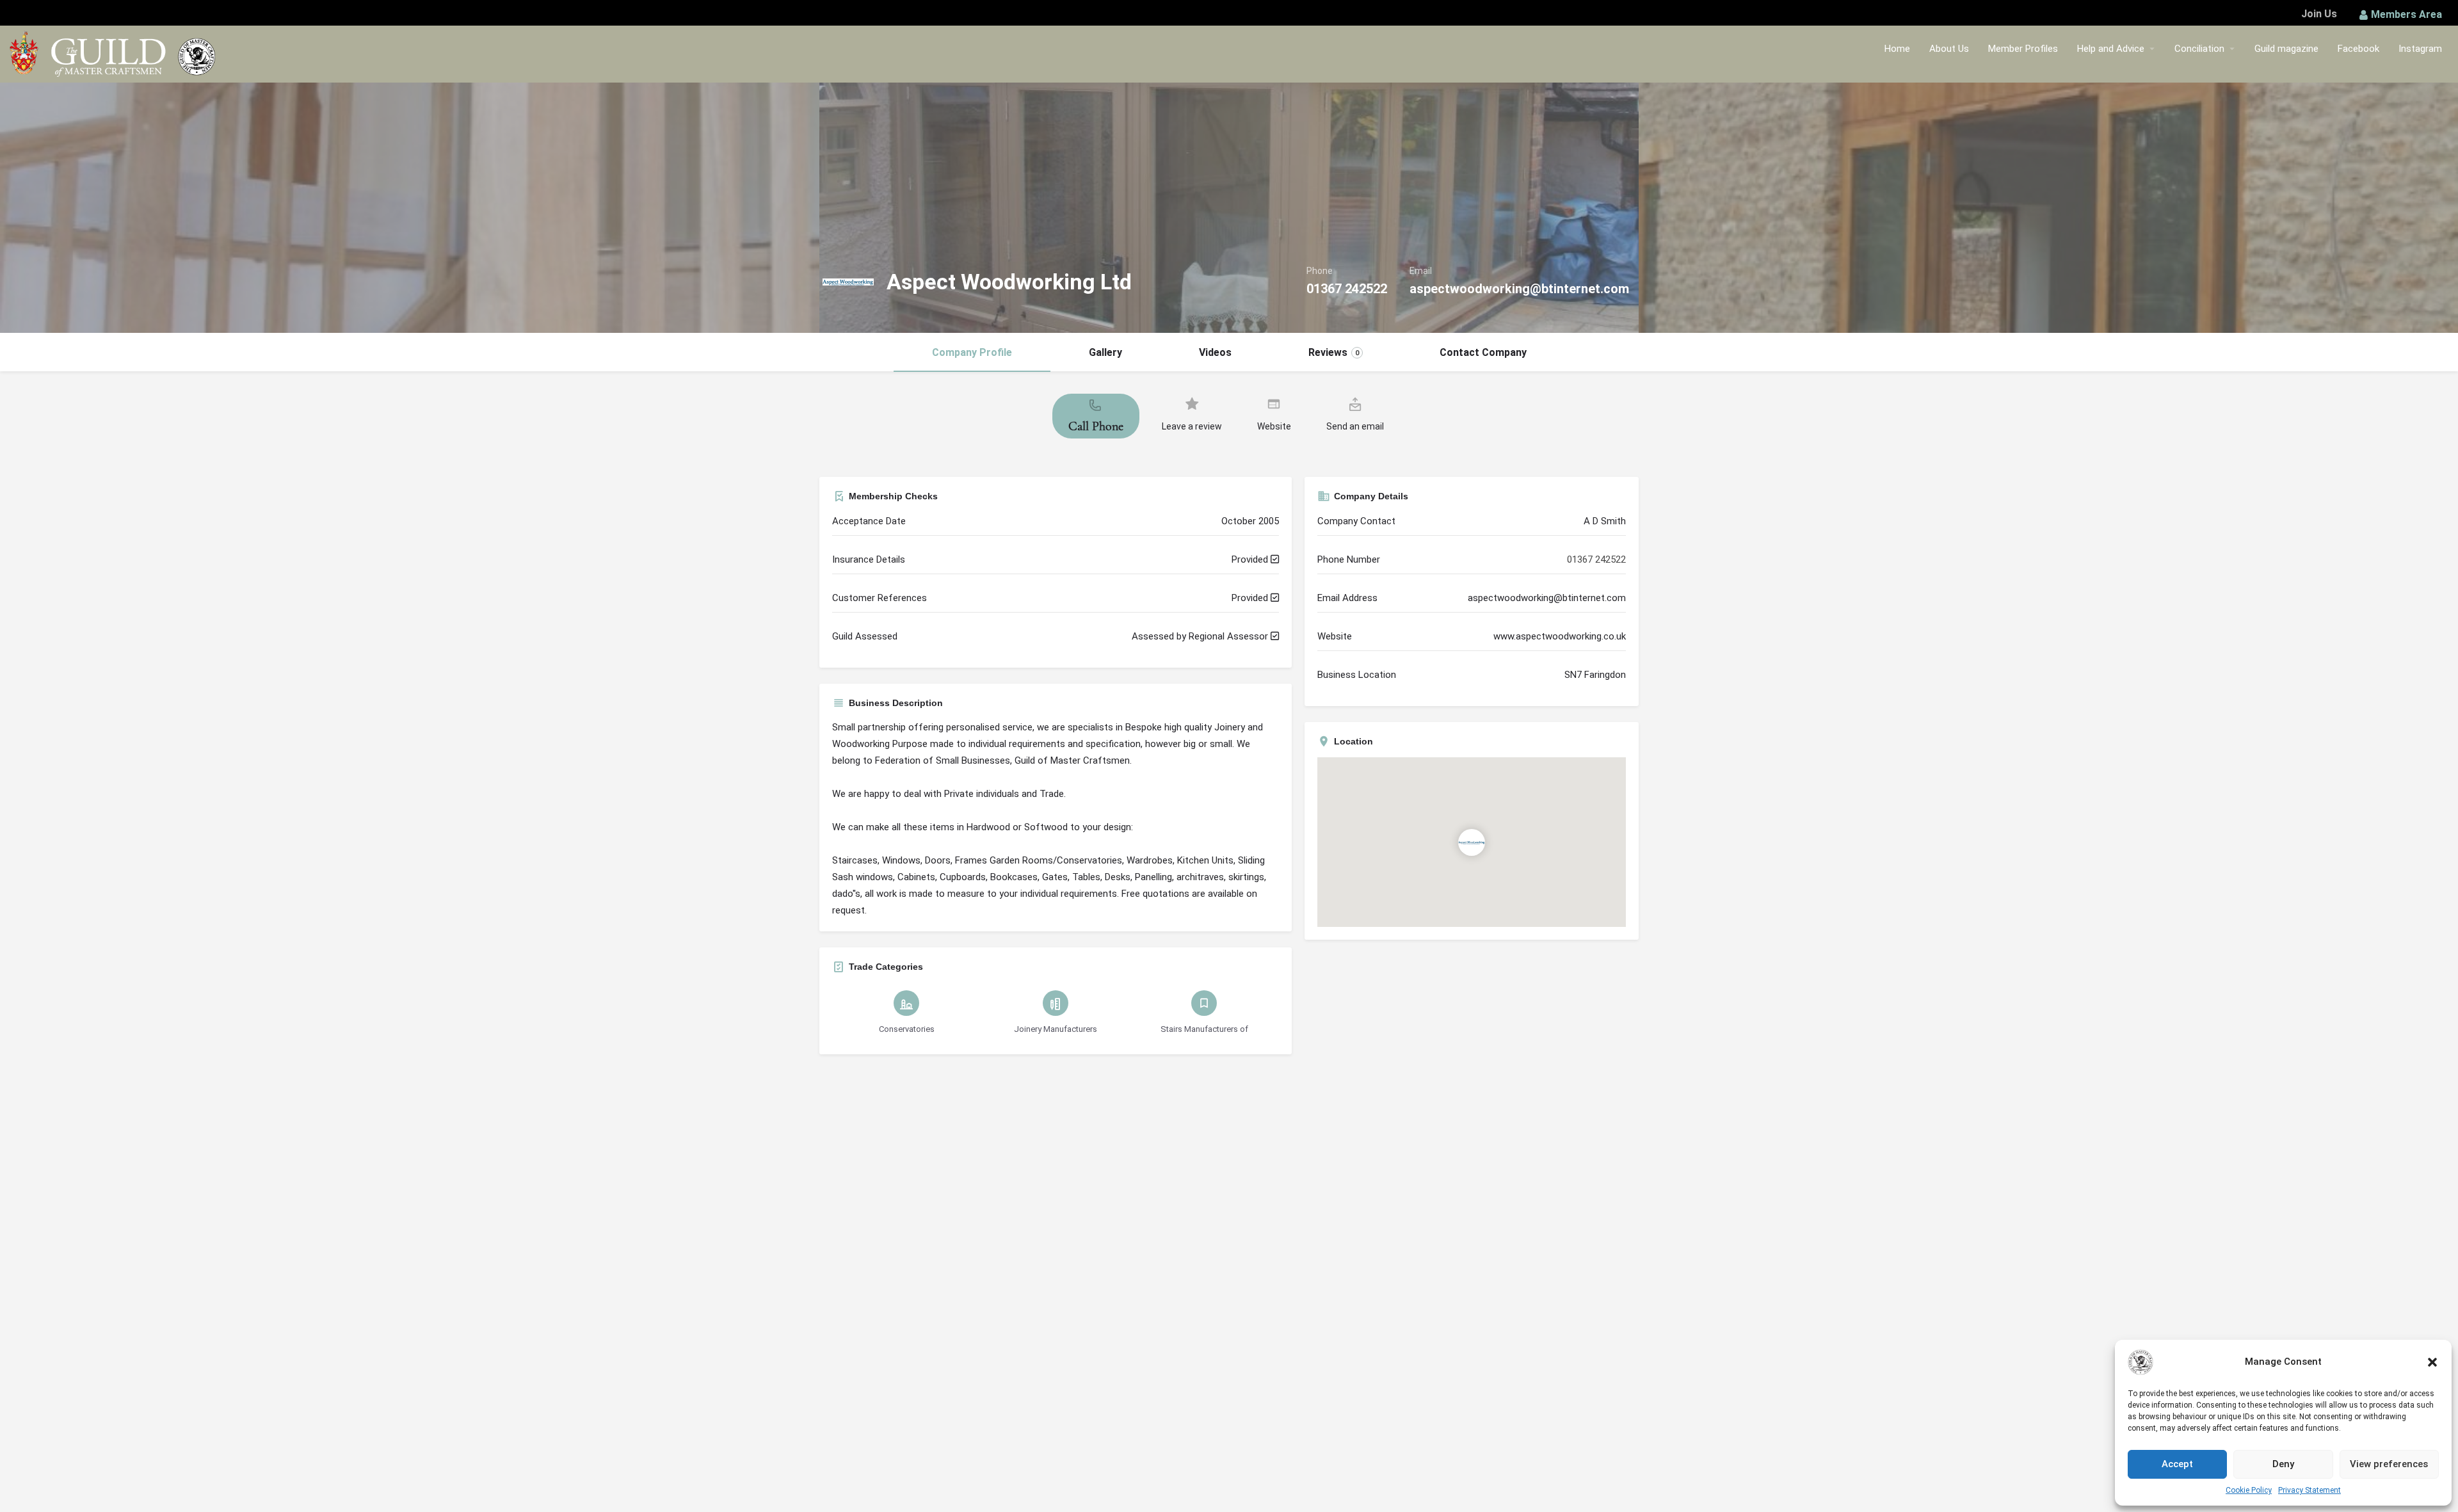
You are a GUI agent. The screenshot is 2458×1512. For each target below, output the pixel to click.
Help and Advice (2111, 49)
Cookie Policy (2249, 1490)
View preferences (2389, 1464)
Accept (2177, 1464)
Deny (2283, 1464)
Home (1897, 49)
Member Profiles (2023, 49)
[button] (2432, 1362)
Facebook (2358, 49)
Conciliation (2199, 49)
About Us (1949, 49)
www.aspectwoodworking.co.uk (1560, 636)
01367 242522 (1347, 289)
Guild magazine (2286, 49)
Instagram (2420, 49)
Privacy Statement (2309, 1490)
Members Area (2406, 14)
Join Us (2319, 14)
